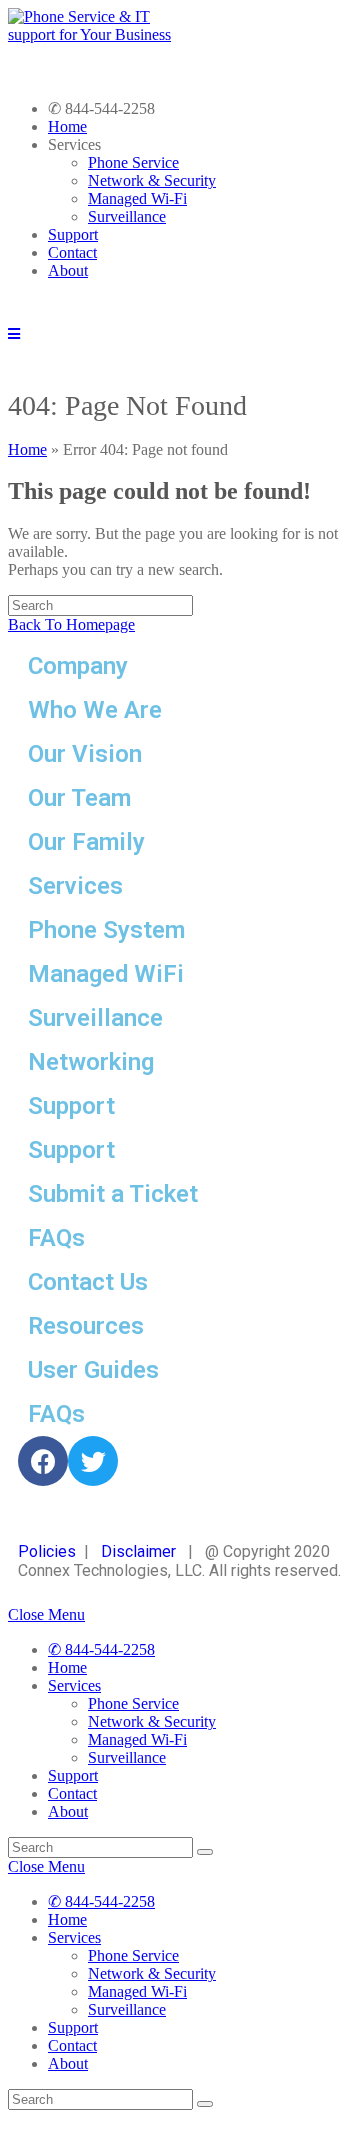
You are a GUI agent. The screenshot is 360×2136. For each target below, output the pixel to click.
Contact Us (88, 1282)
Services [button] (74, 144)
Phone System (106, 930)
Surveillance (127, 216)
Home (67, 126)
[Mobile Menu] (14, 333)
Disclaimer (144, 1551)
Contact (72, 252)
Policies (47, 1551)
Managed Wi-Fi (137, 198)
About (68, 270)
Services (74, 1685)
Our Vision (85, 754)
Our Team (79, 798)
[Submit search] (205, 1852)
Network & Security (152, 180)
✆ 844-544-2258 (101, 108)
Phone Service (133, 162)
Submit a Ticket (113, 1194)
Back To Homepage (71, 624)
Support (73, 234)
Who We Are (95, 710)
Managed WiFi (106, 974)
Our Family (86, 842)
